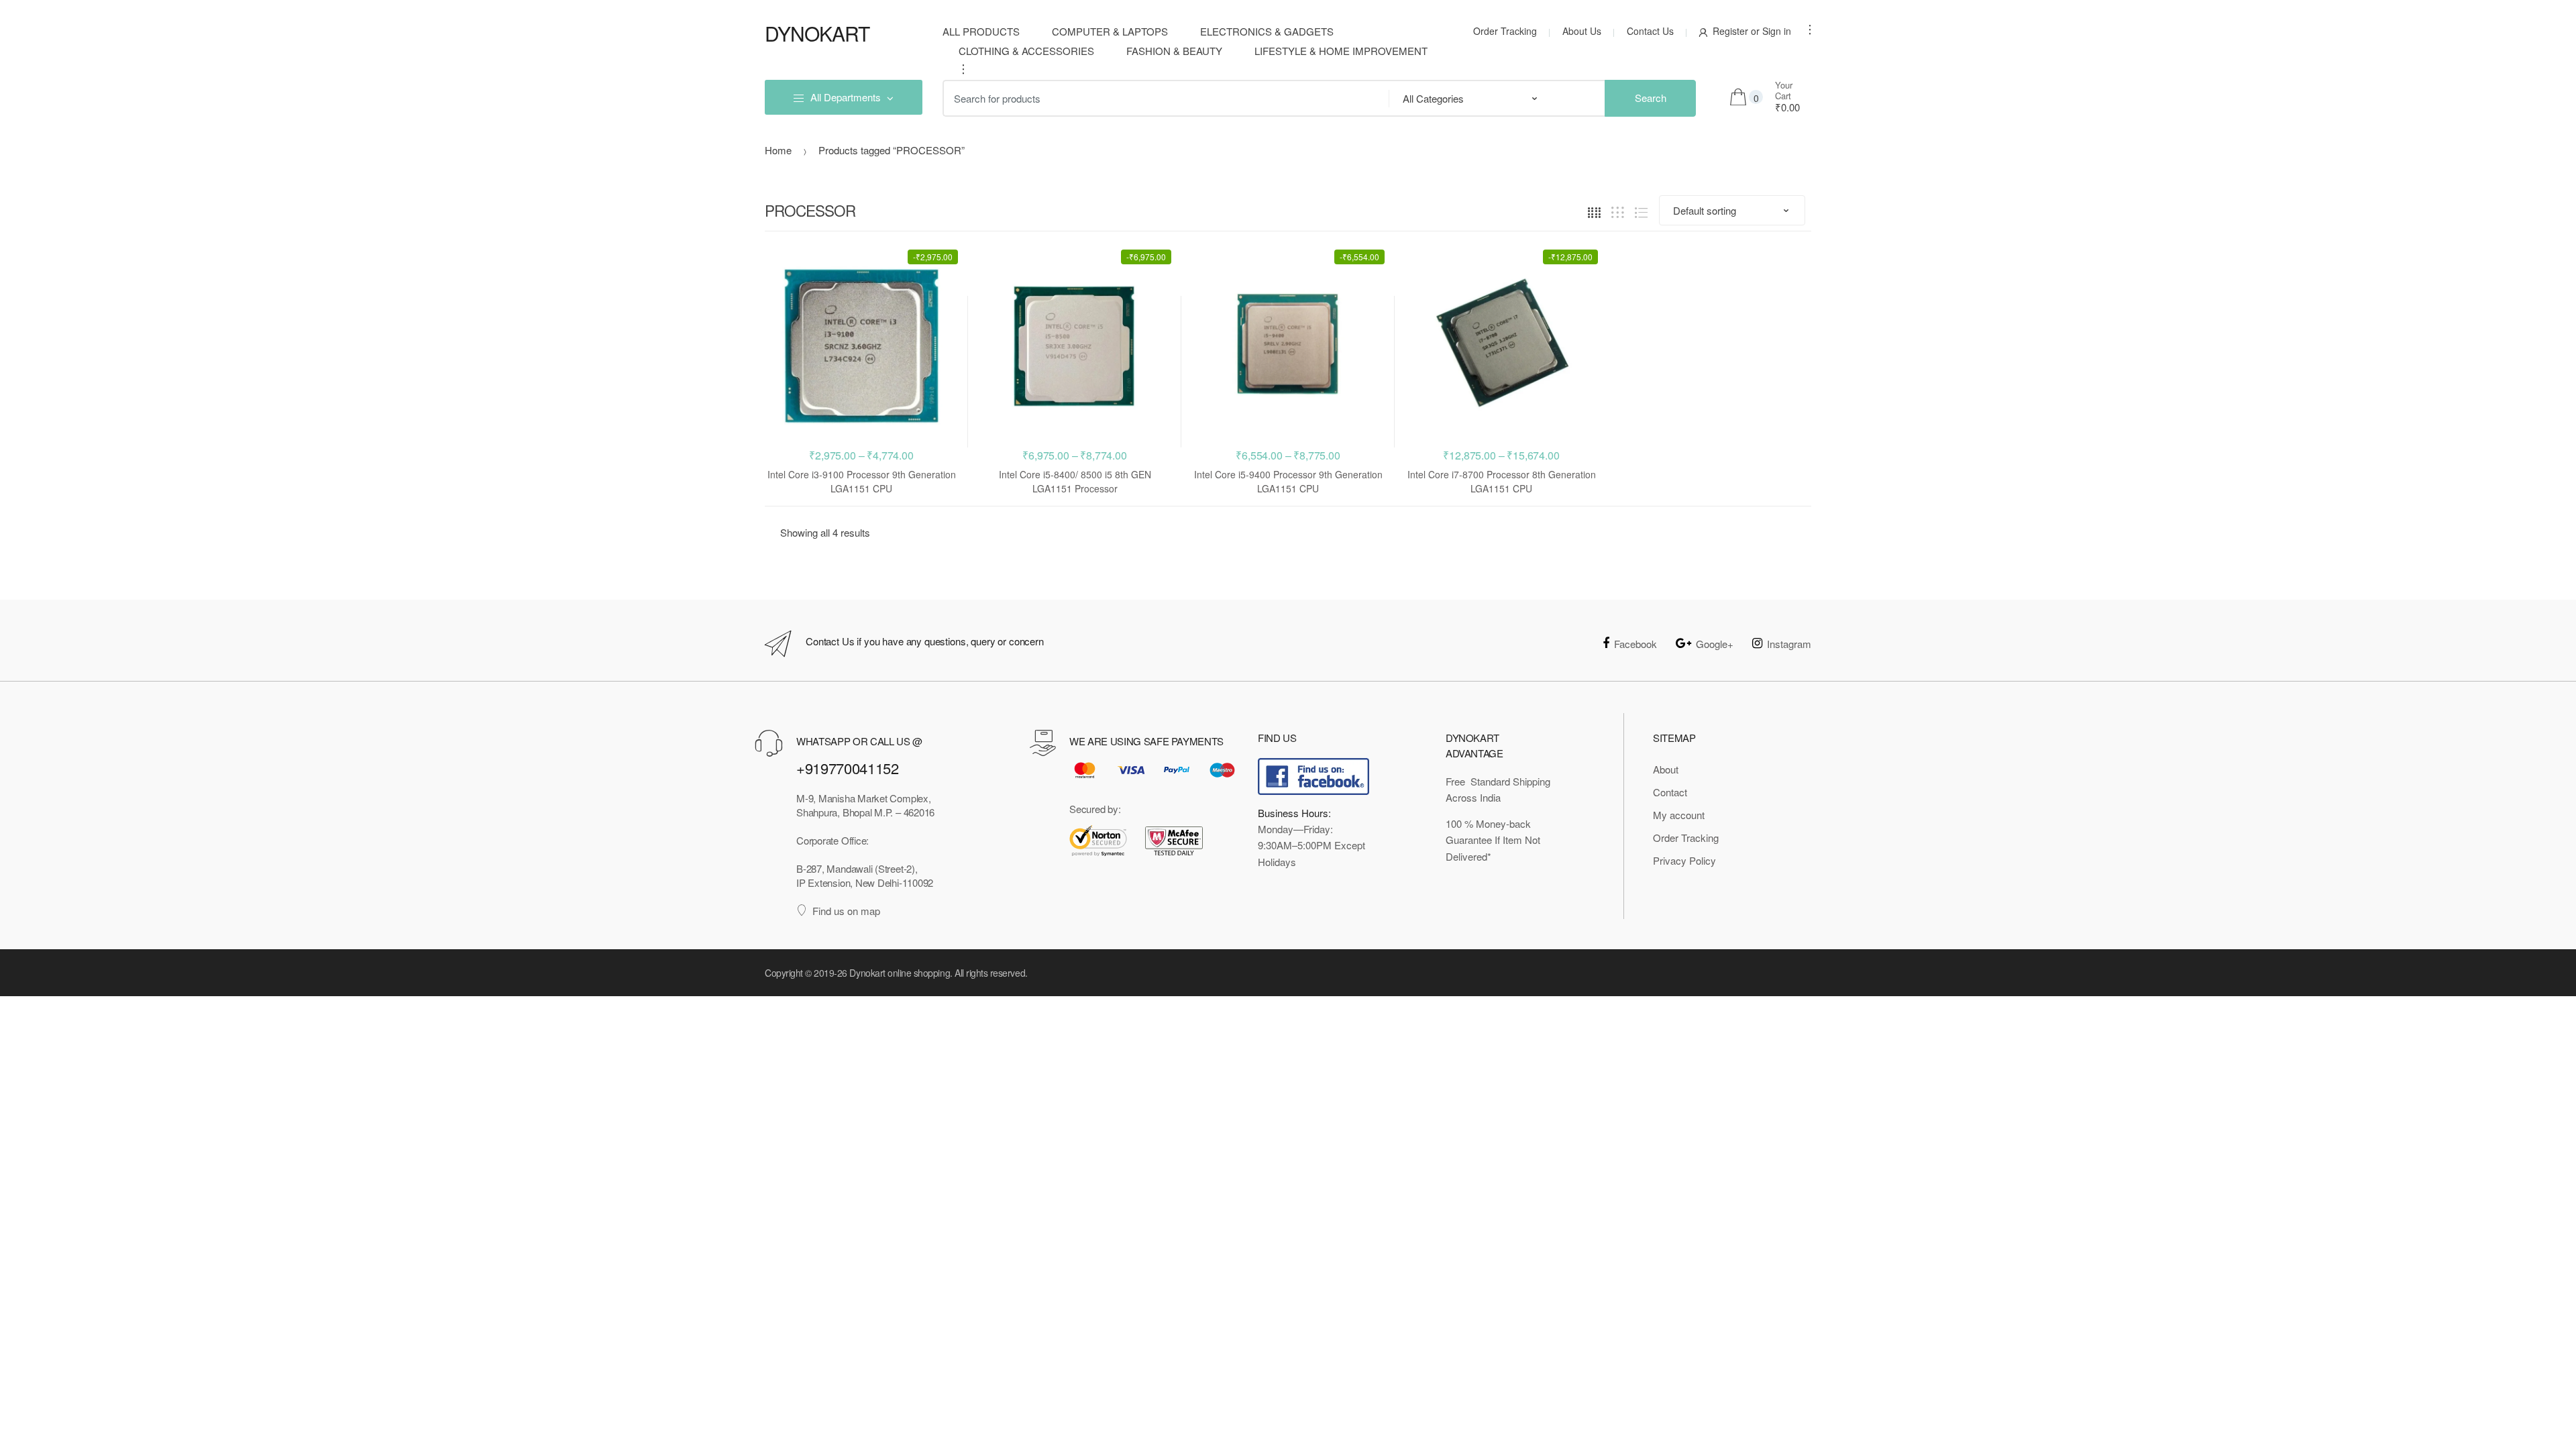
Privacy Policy (1684, 860)
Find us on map (846, 911)
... (959, 69)
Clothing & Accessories (1026, 51)
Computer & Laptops (1110, 31)
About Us (1582, 31)
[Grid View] (1594, 211)
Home (778, 150)
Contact (1670, 792)
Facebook (1635, 644)
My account (1679, 815)
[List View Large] (1641, 211)
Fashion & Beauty (1174, 51)
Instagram (1789, 644)
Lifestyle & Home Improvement (1341, 51)
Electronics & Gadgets (1267, 31)
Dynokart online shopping (900, 973)
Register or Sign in (1752, 31)
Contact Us (1650, 31)
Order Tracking (1505, 31)
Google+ (1715, 644)
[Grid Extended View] (1618, 211)
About (1666, 769)
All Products (981, 31)
